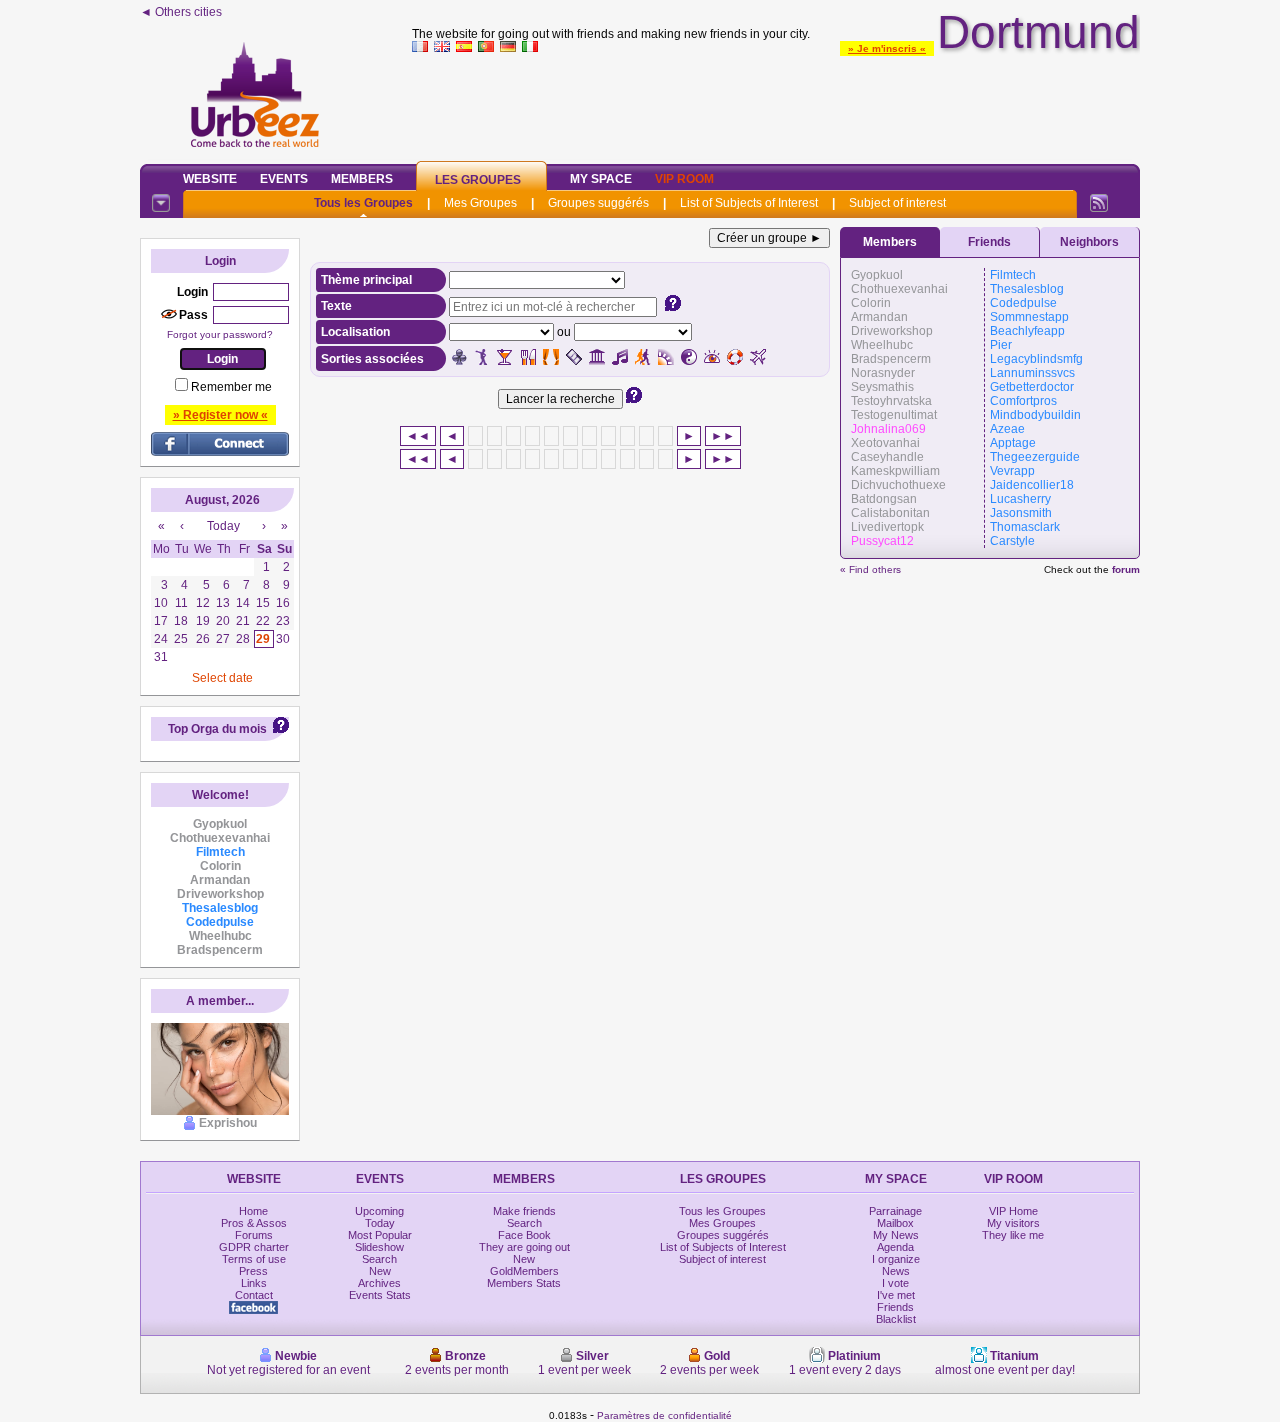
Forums (254, 1235)
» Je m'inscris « (887, 48)
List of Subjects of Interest (749, 203)
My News (896, 1235)
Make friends (524, 1211)
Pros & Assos (254, 1223)
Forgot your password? (220, 334)
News (896, 1271)
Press (253, 1271)
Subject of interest (897, 203)
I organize (896, 1259)
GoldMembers (524, 1271)
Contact (254, 1295)
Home (253, 1211)
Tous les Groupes (363, 203)
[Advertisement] (776, 104)
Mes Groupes (480, 203)
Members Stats (524, 1283)
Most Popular (380, 1235)
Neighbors (1089, 242)
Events (284, 179)
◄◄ (418, 436)
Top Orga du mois (217, 729)
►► (723, 436)
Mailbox (895, 1223)
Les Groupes (478, 180)
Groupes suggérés (598, 203)
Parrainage (895, 1211)
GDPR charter (254, 1247)
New (380, 1271)
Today (380, 1223)
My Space (601, 179)
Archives (379, 1283)
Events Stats (380, 1295)
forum (1126, 569)
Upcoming (379, 1211)
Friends (989, 242)
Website (210, 179)
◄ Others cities (181, 12)
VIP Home (1013, 1211)
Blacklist (896, 1319)
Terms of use (254, 1259)
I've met (896, 1295)
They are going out (524, 1247)
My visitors (1013, 1223)
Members (362, 179)
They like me (1013, 1235)
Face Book (524, 1235)
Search (379, 1259)
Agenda (895, 1247)
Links (254, 1283)
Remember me (231, 387)
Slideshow (379, 1247)
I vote (895, 1283)
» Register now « (220, 415)
